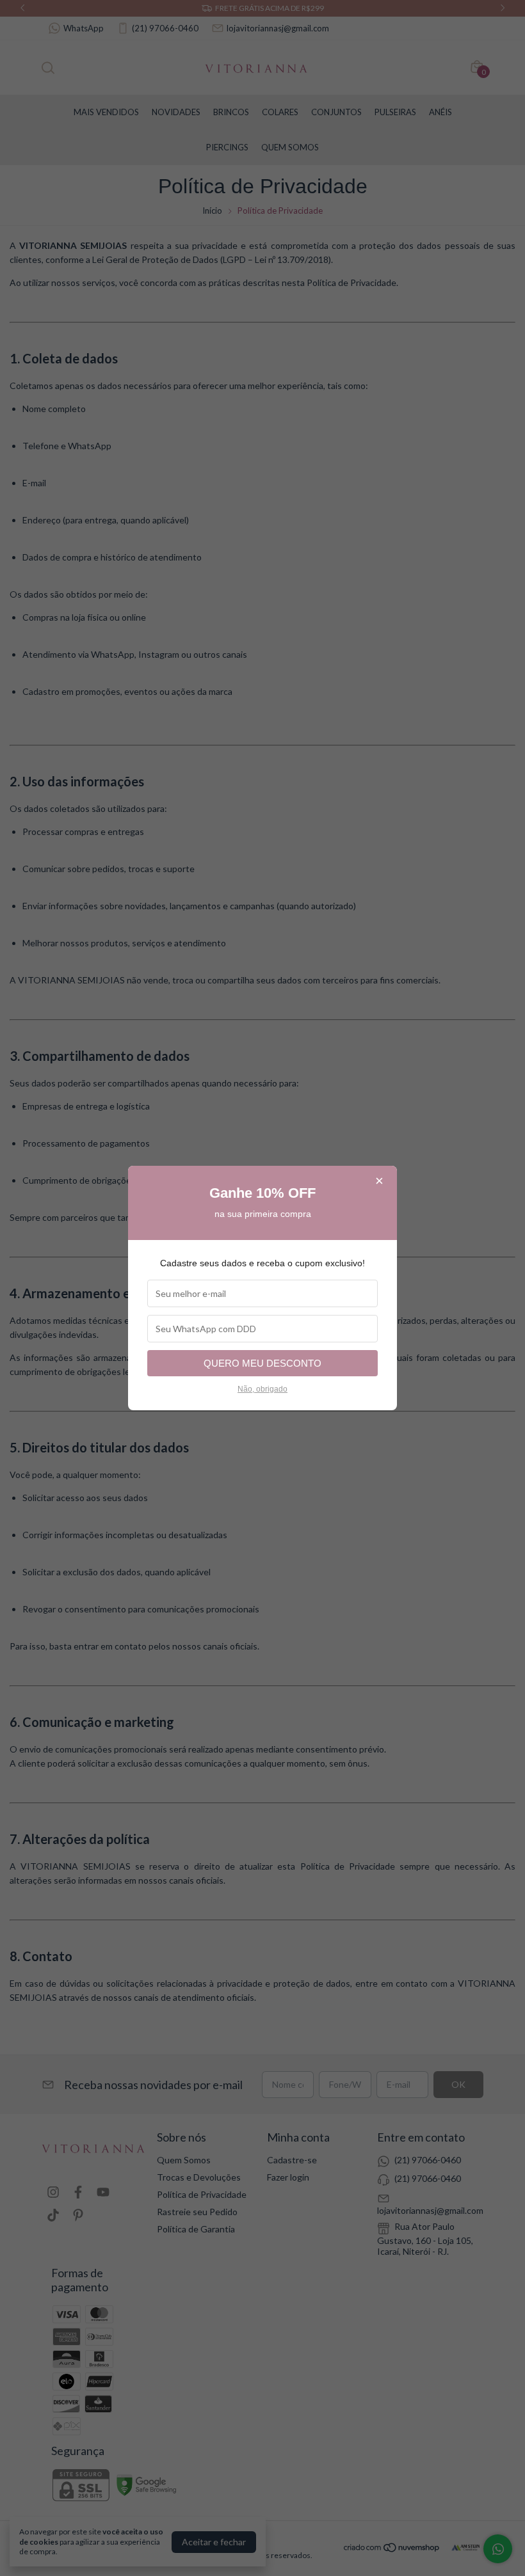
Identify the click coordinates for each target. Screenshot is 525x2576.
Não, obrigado (262, 1389)
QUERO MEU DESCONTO (262, 1363)
